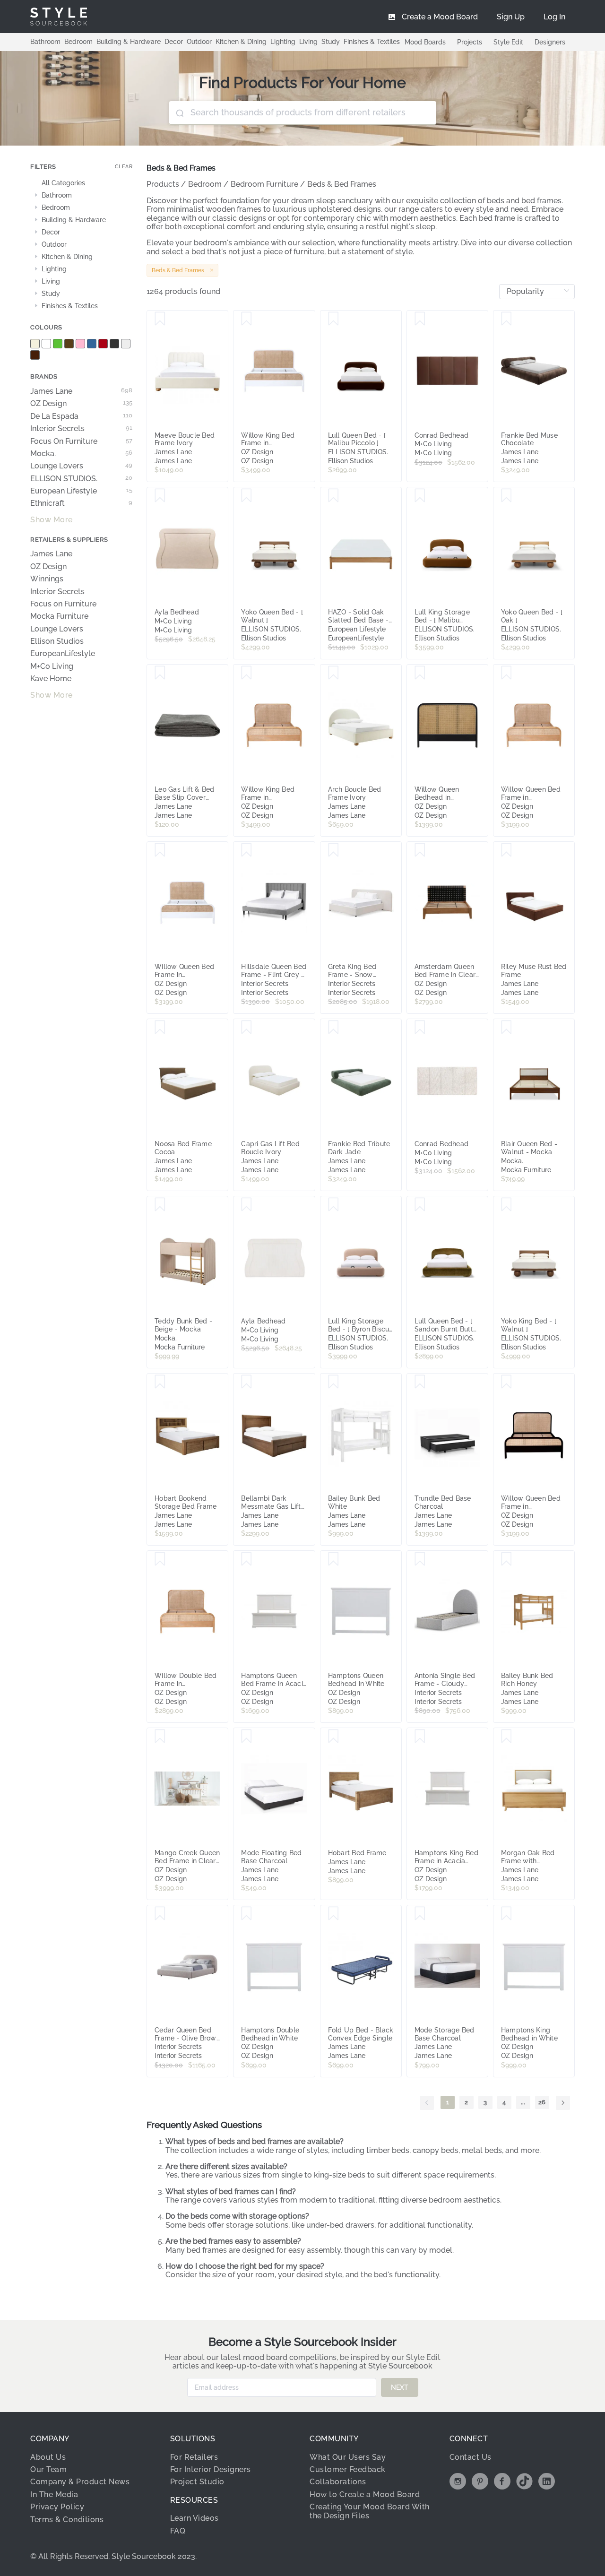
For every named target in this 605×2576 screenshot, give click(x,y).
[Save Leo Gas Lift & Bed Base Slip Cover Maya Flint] (160, 673)
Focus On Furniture (81, 441)
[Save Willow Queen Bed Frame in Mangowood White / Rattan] (160, 850)
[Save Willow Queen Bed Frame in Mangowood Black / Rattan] (506, 1382)
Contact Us (471, 2457)
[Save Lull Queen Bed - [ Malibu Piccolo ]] (333, 319)
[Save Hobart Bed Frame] (333, 1737)
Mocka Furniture (59, 616)
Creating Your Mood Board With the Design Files (370, 2511)
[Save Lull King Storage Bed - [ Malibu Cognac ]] (420, 496)
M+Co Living (52, 666)
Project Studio (197, 2482)
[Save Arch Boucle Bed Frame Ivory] (333, 673)
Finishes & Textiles (372, 42)
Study (331, 42)
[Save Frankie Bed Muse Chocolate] (506, 319)
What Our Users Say (348, 2457)
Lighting (283, 42)
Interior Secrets (81, 429)
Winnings (47, 579)
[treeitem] (81, 183)
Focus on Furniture (63, 604)
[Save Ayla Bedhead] (160, 496)
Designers (550, 42)
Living (308, 42)
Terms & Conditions (67, 2520)
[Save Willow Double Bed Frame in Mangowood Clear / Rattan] (160, 1559)
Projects (470, 42)
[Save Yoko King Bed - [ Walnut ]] (506, 1205)
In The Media (54, 2494)
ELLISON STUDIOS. (81, 479)
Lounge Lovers (81, 466)
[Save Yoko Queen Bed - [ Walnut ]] (246, 496)
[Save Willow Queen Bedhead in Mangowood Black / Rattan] (420, 673)
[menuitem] (554, 17)
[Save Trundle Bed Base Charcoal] (420, 1382)
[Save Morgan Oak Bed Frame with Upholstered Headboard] (506, 1737)
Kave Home (51, 679)
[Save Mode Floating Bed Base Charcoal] (246, 1737)
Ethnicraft (81, 503)
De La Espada (81, 416)
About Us (48, 2457)
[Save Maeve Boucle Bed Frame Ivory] (160, 319)
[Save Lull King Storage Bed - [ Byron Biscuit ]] (333, 1205)
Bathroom (45, 42)
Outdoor (199, 42)
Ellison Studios (57, 641)
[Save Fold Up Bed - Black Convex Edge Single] (333, 1914)
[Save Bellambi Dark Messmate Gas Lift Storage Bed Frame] (246, 1382)
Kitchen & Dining (241, 42)
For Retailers (194, 2457)
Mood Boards (425, 42)
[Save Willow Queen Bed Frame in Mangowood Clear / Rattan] (506, 673)
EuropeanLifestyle (63, 654)
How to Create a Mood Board (365, 2494)
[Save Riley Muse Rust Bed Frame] (506, 850)
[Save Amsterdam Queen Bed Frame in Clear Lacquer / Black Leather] (420, 850)
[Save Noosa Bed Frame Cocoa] (160, 1028)
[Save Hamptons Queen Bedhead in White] (333, 1559)
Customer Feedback (348, 2469)
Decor (174, 42)
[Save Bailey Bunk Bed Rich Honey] (506, 1559)
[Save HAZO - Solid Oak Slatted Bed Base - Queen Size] (333, 496)
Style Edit (508, 42)
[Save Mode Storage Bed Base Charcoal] (420, 1914)
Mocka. (81, 454)
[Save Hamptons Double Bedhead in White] (246, 1914)
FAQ (178, 2531)
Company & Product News (80, 2482)
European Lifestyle (81, 491)
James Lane (81, 391)
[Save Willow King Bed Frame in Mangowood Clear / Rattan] (246, 673)
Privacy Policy (57, 2507)
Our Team (48, 2469)
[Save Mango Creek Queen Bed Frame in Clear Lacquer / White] (160, 1737)
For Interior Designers (211, 2469)
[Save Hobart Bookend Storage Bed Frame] (160, 1382)
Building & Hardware (129, 42)
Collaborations (338, 2482)
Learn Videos (194, 2518)
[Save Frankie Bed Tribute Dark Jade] (333, 1028)
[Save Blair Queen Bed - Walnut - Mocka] (506, 1028)
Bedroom (78, 42)
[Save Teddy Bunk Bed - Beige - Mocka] (160, 1205)
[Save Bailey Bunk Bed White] (333, 1382)
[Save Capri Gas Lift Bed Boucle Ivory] (246, 1028)
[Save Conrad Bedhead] (420, 319)
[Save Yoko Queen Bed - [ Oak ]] (506, 496)
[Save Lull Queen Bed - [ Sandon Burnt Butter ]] (420, 1205)
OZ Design (81, 404)
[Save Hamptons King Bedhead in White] (506, 1914)
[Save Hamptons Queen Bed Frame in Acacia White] (246, 1559)
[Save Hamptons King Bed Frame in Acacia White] (420, 1737)
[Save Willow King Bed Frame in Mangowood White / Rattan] (246, 319)
